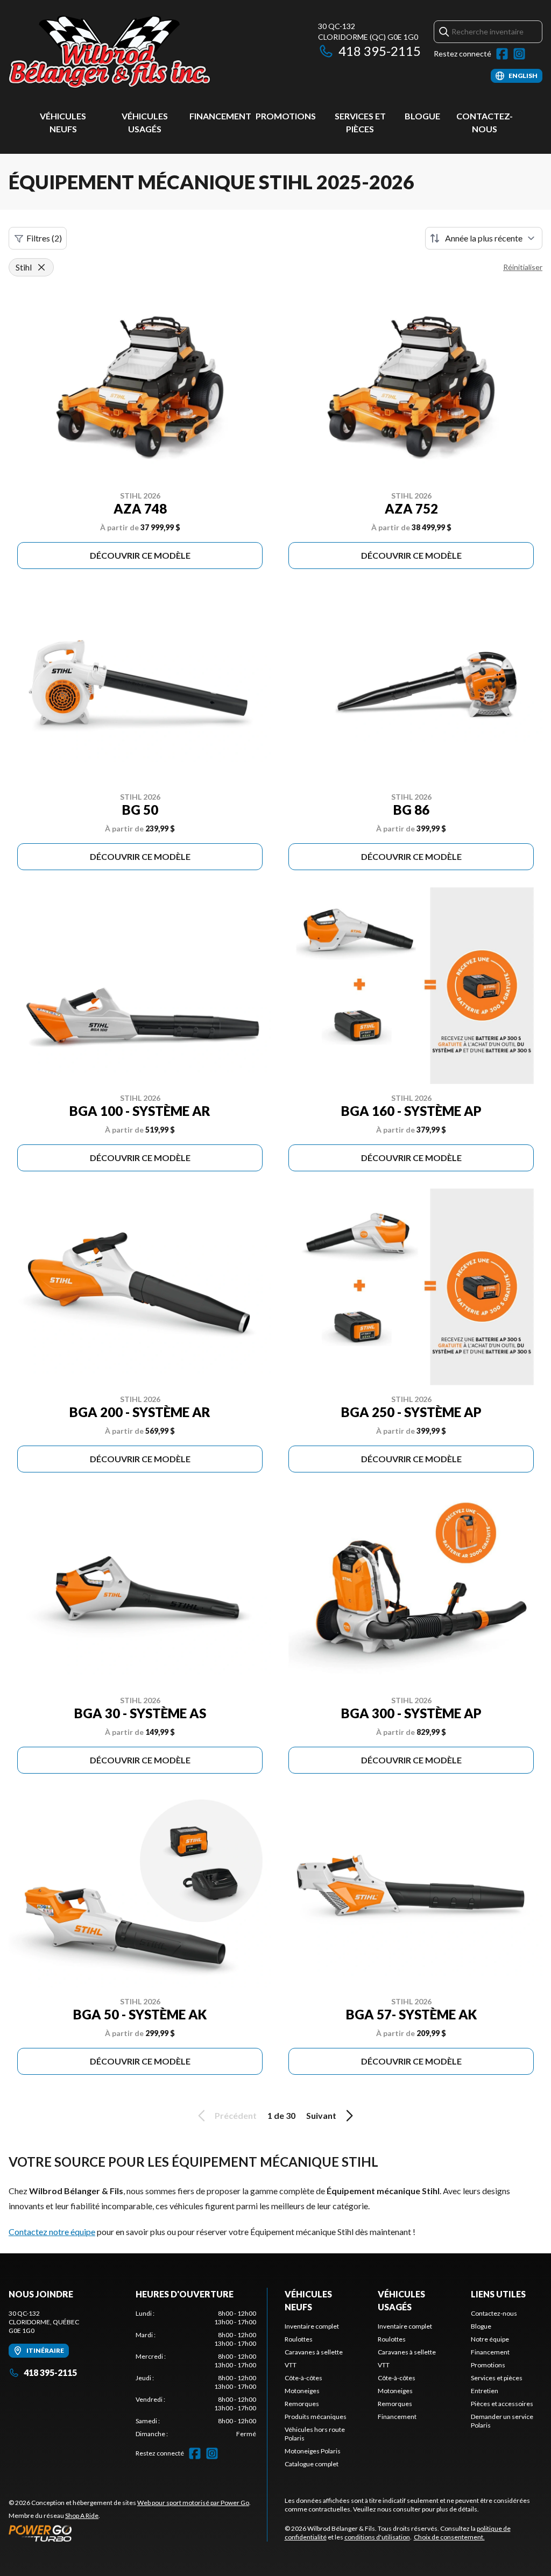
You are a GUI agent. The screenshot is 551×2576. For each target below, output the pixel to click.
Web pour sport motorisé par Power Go (193, 2503)
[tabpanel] (196, 2374)
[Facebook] (502, 54)
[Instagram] (519, 54)
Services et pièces (497, 2378)
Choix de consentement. (449, 2537)
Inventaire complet (312, 2326)
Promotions (286, 116)
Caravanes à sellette (314, 2352)
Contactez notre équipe (52, 2232)
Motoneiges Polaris (313, 2451)
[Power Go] (130, 2533)
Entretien (485, 2391)
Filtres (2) (44, 238)
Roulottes (299, 2339)
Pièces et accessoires (502, 2404)
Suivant (321, 2115)
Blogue (422, 116)
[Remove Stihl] (41, 267)
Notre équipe (490, 2339)
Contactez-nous (494, 2313)
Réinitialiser (523, 267)
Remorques (302, 2404)
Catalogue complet (312, 2464)
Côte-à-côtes (303, 2378)
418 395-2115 (380, 51)
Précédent (236, 2115)
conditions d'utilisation (377, 2537)
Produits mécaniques (316, 2417)
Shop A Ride (82, 2515)
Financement (220, 116)
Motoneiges (302, 2391)
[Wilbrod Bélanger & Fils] (143, 52)
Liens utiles (498, 2294)
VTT (291, 2365)
